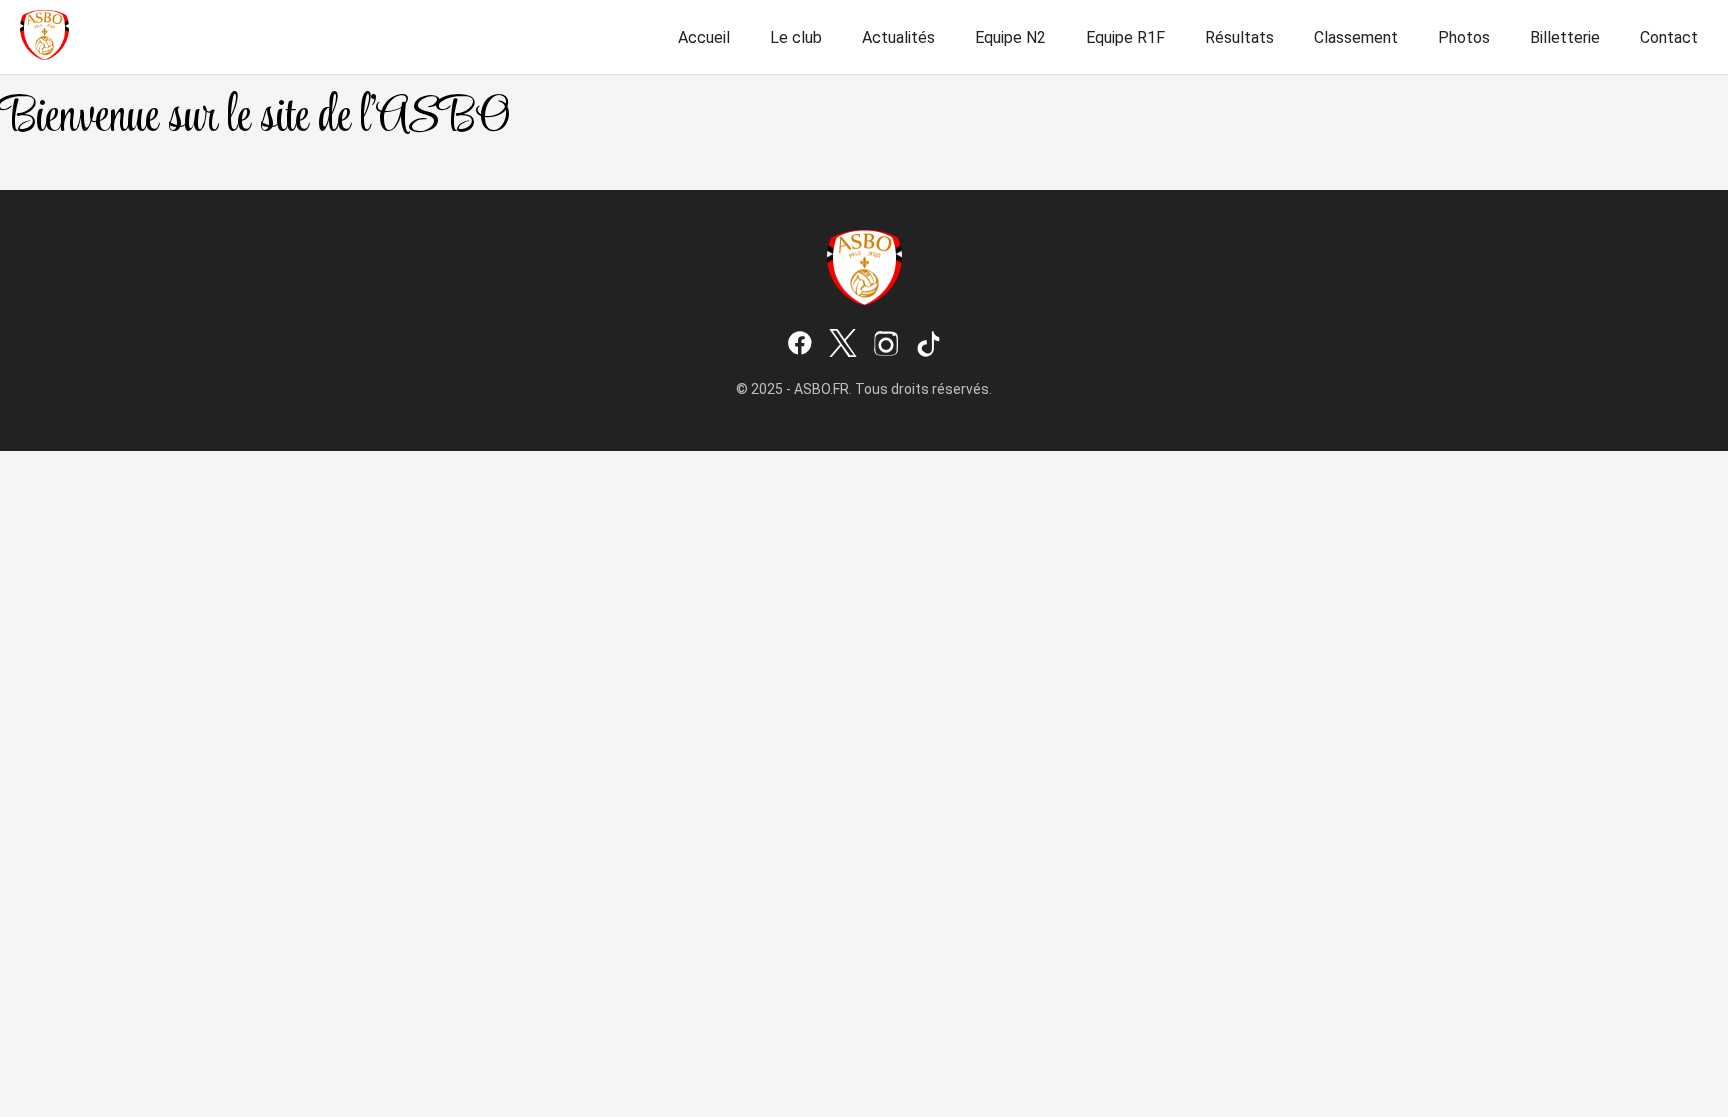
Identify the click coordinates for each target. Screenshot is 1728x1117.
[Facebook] (800, 345)
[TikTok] (929, 345)
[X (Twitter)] (843, 345)
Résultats (1239, 37)
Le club (796, 37)
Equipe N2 (1010, 37)
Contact (1669, 37)
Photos (1464, 37)
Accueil (704, 37)
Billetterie (1565, 37)
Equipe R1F (1125, 37)
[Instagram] (886, 345)
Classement (1356, 37)
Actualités (898, 37)
